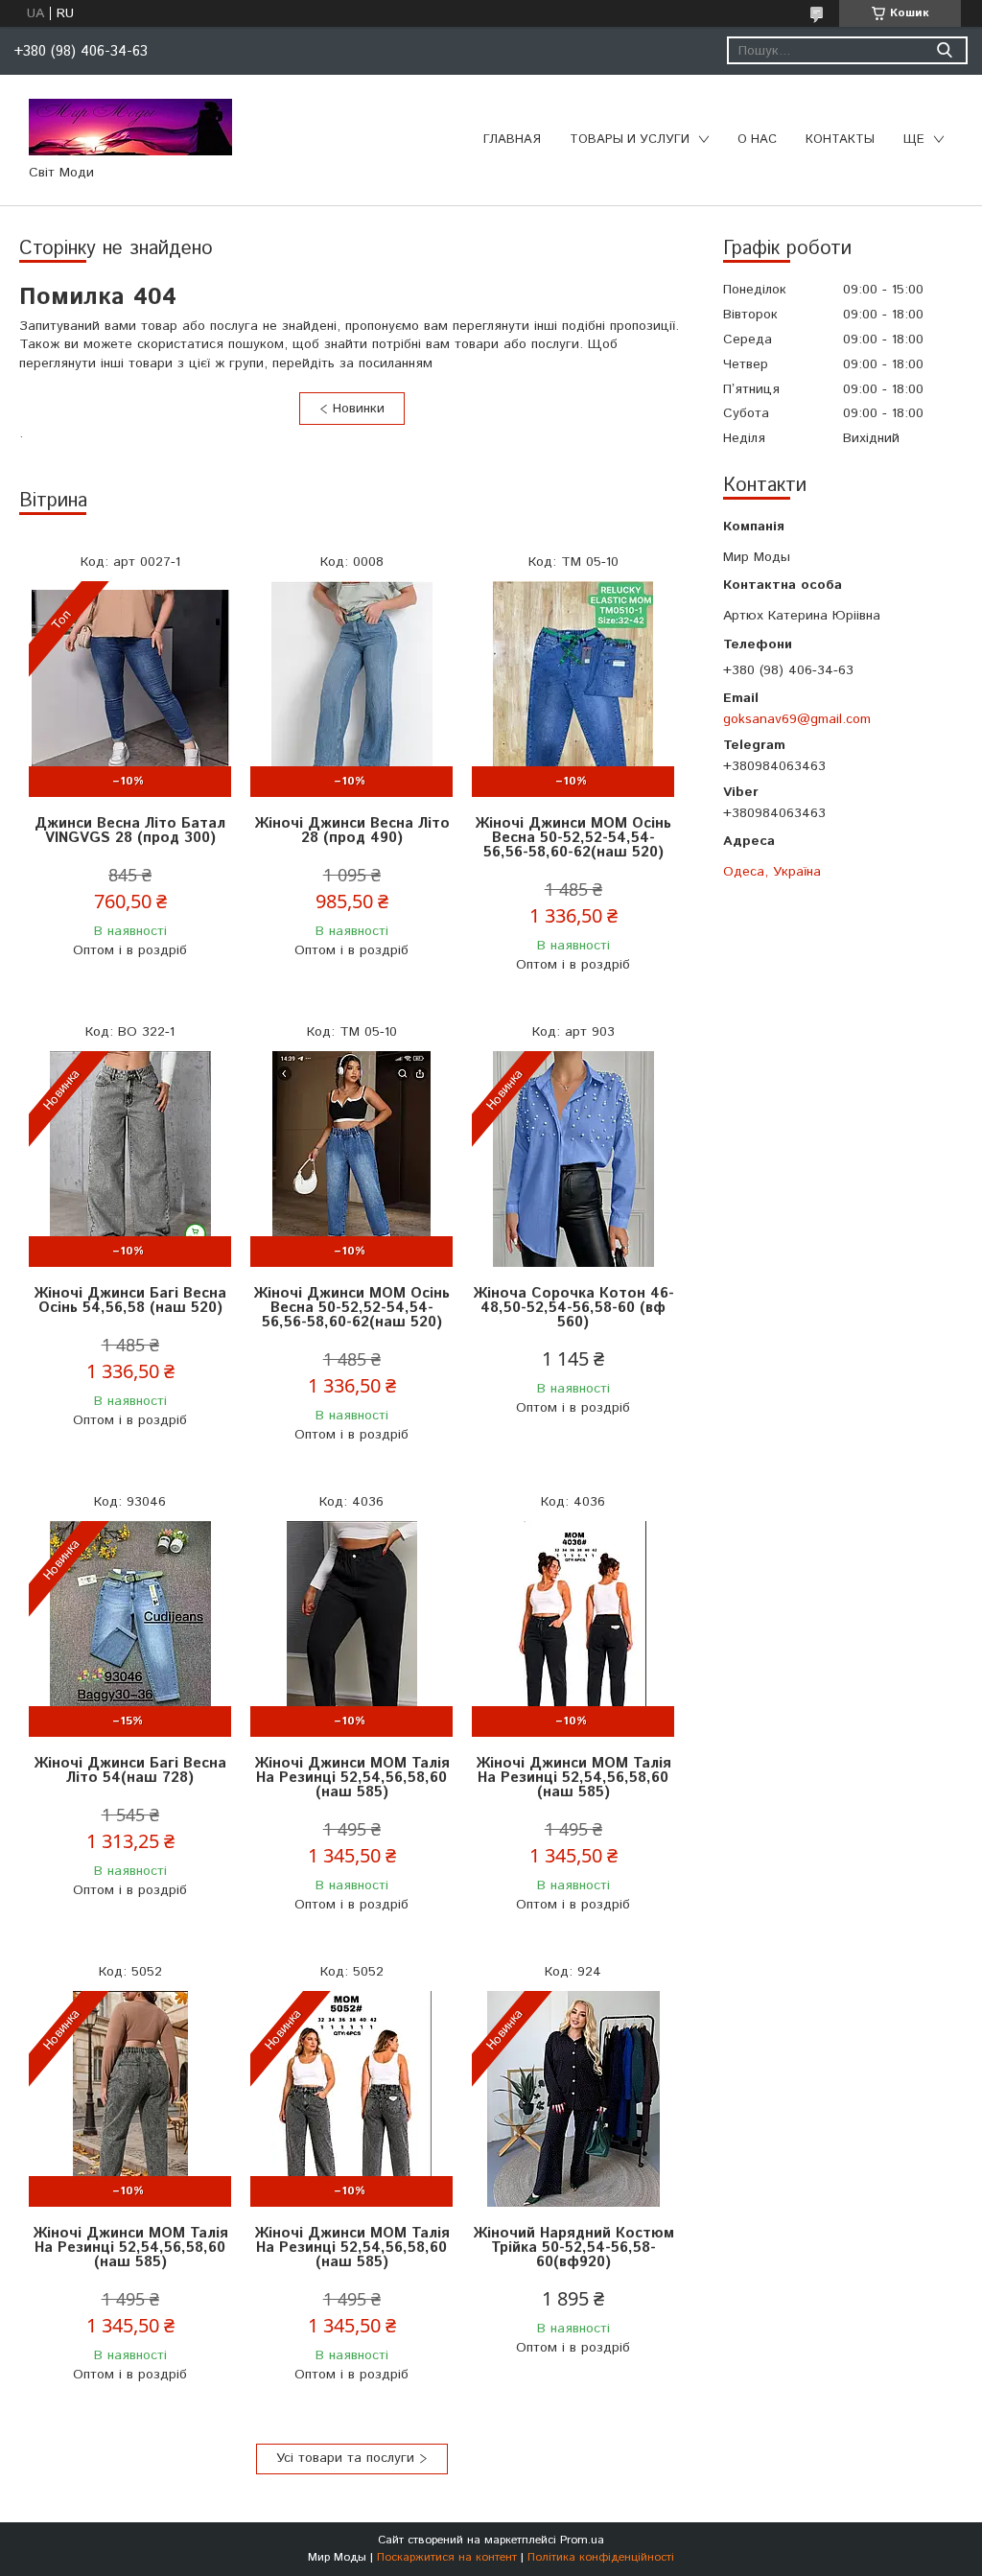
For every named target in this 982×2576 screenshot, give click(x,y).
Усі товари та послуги (345, 2458)
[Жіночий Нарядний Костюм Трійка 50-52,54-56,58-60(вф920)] (573, 2099)
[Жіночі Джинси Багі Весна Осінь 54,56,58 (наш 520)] (130, 1159)
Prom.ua (582, 2540)
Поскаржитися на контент (447, 2557)
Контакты (840, 140)
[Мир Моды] (130, 127)
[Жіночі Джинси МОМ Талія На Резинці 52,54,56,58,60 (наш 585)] (351, 1629)
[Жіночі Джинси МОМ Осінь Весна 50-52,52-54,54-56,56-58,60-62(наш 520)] (573, 689)
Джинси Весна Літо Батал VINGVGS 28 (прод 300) (130, 831)
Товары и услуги (630, 140)
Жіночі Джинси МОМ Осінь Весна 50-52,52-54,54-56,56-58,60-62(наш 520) (573, 838)
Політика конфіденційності (601, 2557)
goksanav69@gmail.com (797, 719)
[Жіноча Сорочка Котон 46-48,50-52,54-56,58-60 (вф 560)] (573, 1159)
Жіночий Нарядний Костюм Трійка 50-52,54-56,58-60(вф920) (573, 2248)
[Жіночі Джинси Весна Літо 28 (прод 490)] (351, 689)
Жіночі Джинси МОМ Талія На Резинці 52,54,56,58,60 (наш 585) (352, 1778)
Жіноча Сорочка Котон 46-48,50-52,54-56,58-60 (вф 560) (573, 1308)
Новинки (359, 409)
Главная (512, 140)
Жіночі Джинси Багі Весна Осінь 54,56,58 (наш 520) (130, 1300)
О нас (757, 140)
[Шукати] (944, 50)
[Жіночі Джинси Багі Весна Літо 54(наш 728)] (130, 1629)
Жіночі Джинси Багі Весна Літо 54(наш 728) (130, 1770)
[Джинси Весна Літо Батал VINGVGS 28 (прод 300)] (130, 689)
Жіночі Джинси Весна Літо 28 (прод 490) (352, 831)
